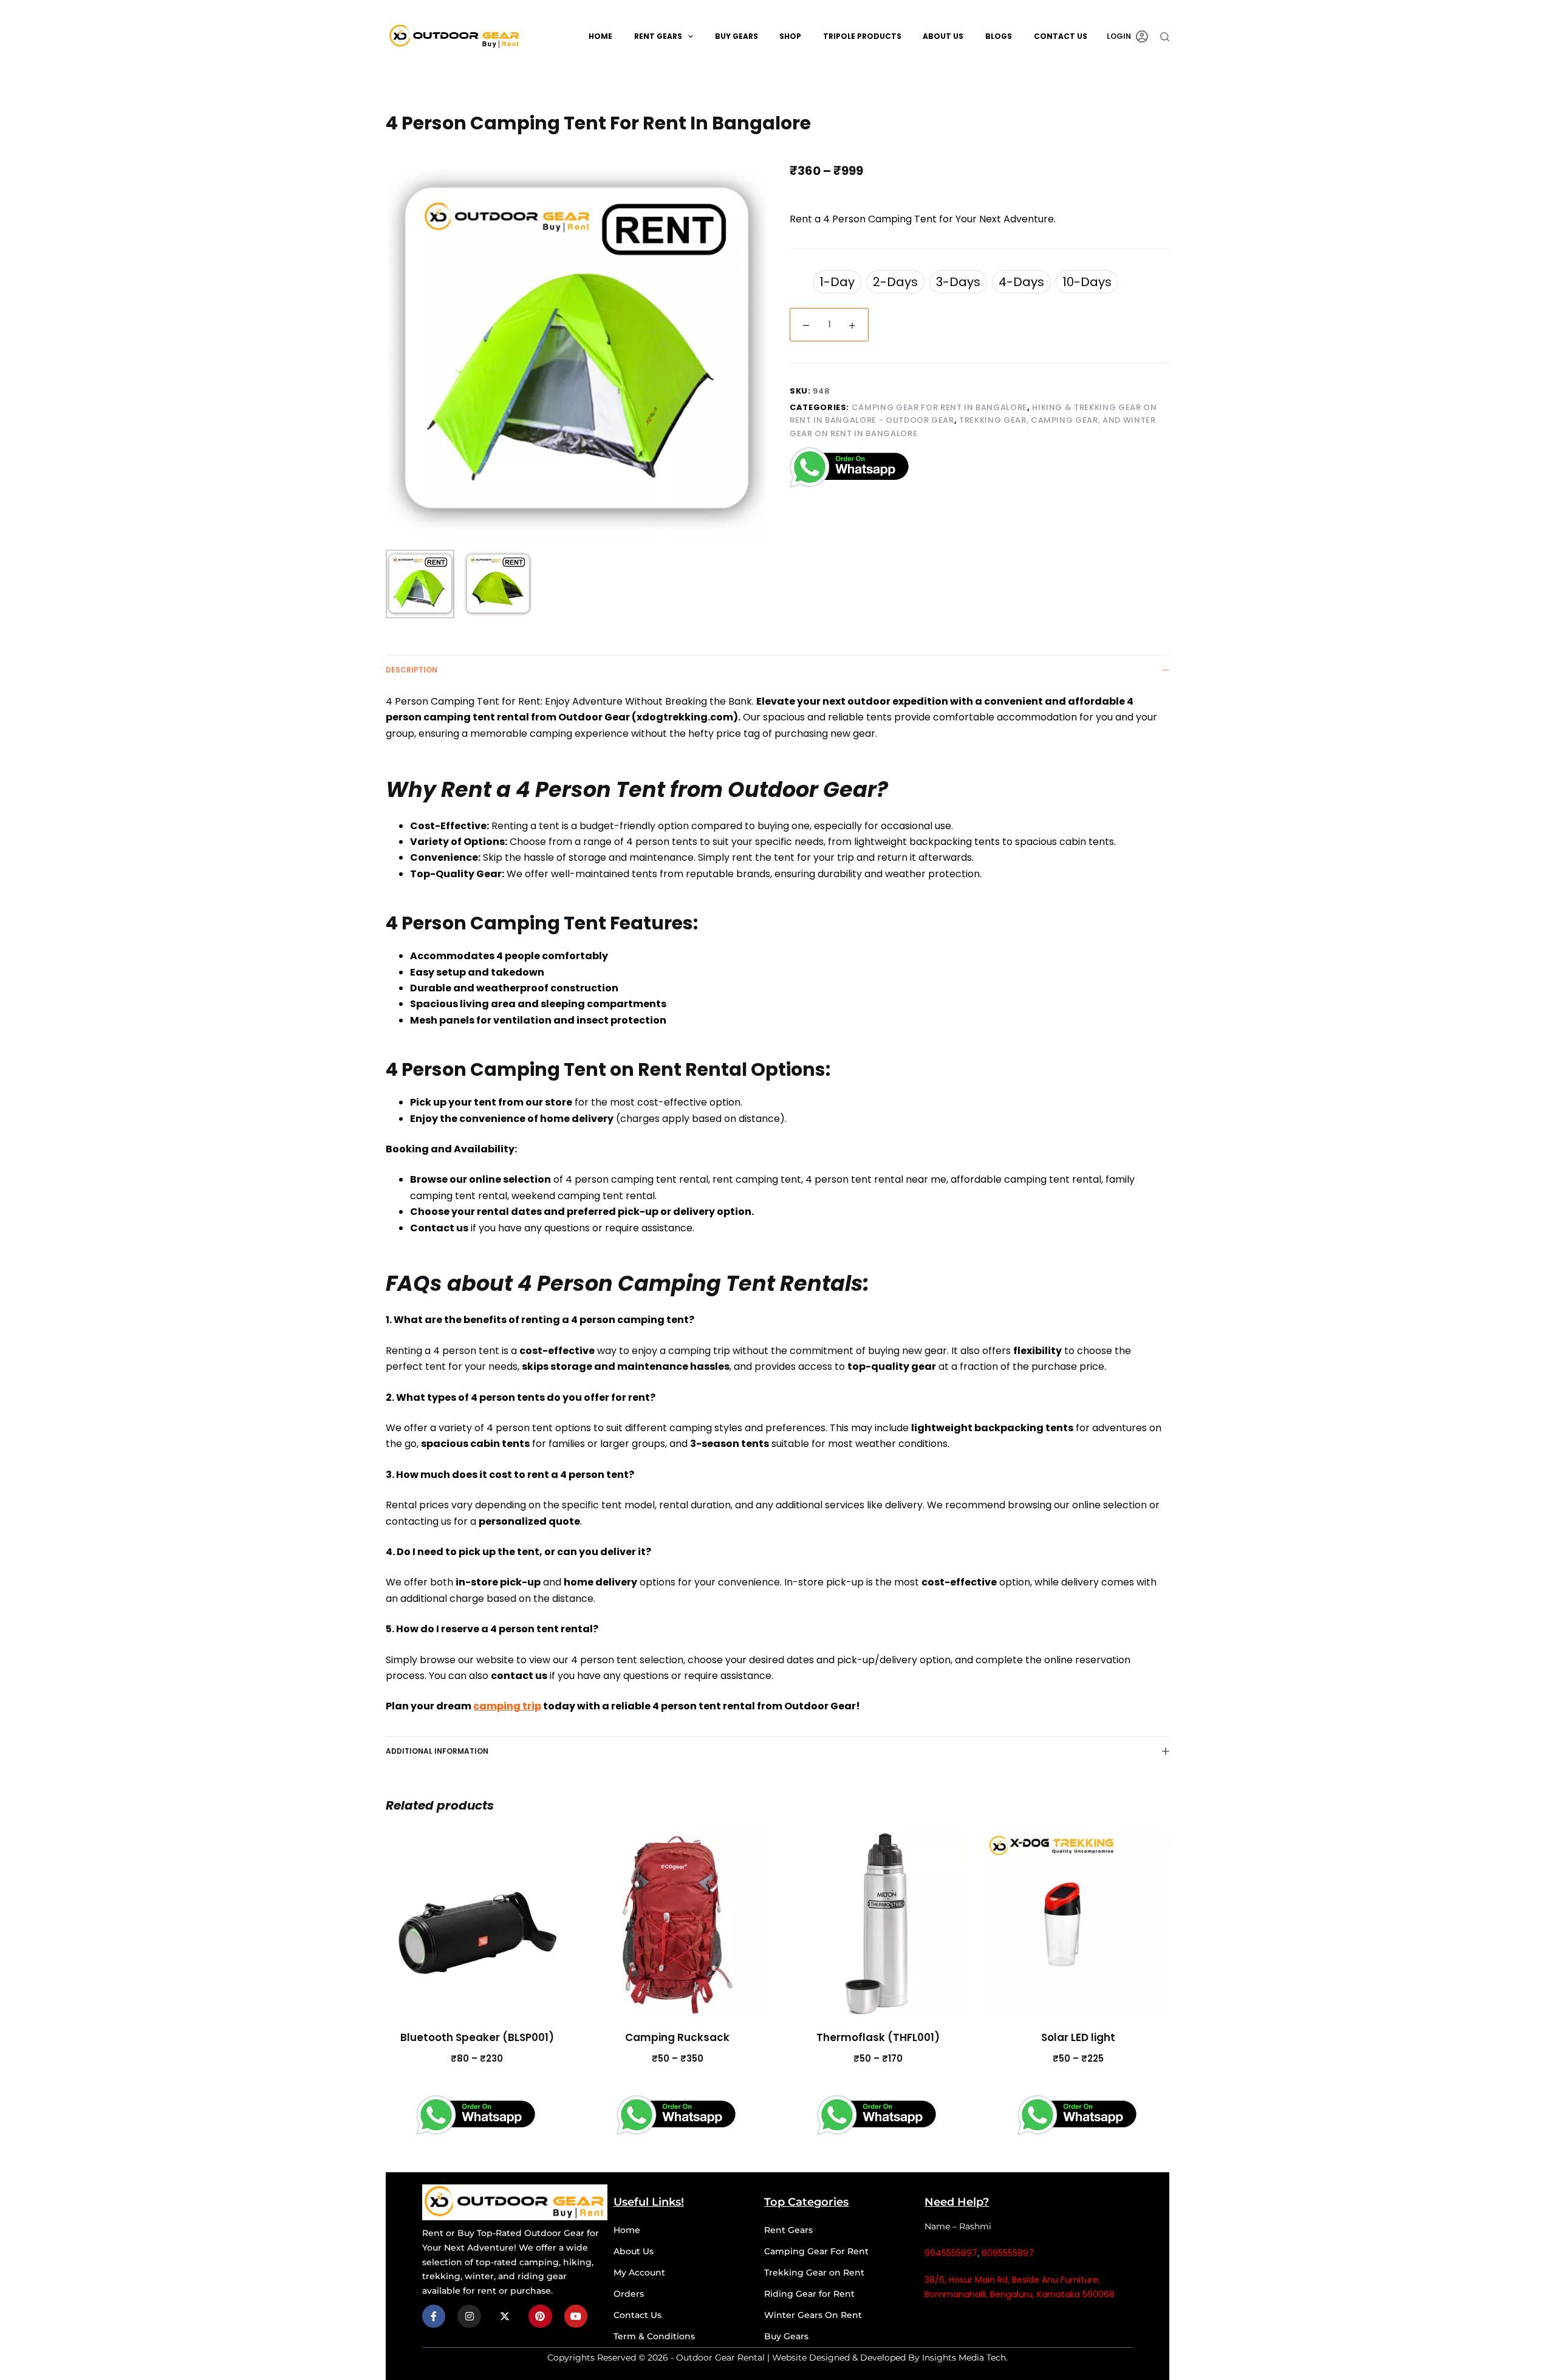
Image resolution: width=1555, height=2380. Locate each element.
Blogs (999, 36)
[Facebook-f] (434, 2316)
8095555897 (1008, 2253)
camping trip (507, 1706)
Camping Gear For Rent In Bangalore (939, 407)
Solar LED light (1078, 2037)
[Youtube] (576, 2316)
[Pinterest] (540, 2316)
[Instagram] (469, 2316)
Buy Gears (736, 36)
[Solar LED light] (1078, 1924)
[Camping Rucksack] (677, 1924)
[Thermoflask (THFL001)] (878, 1924)
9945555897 (951, 2253)
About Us (943, 36)
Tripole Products (862, 36)
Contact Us (1061, 36)
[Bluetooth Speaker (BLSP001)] (477, 1924)
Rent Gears (658, 36)
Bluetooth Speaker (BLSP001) (477, 2037)
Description (412, 670)
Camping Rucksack (677, 2037)
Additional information (437, 1751)
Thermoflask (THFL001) (878, 2037)
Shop (790, 36)
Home (600, 36)
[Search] (1165, 37)
